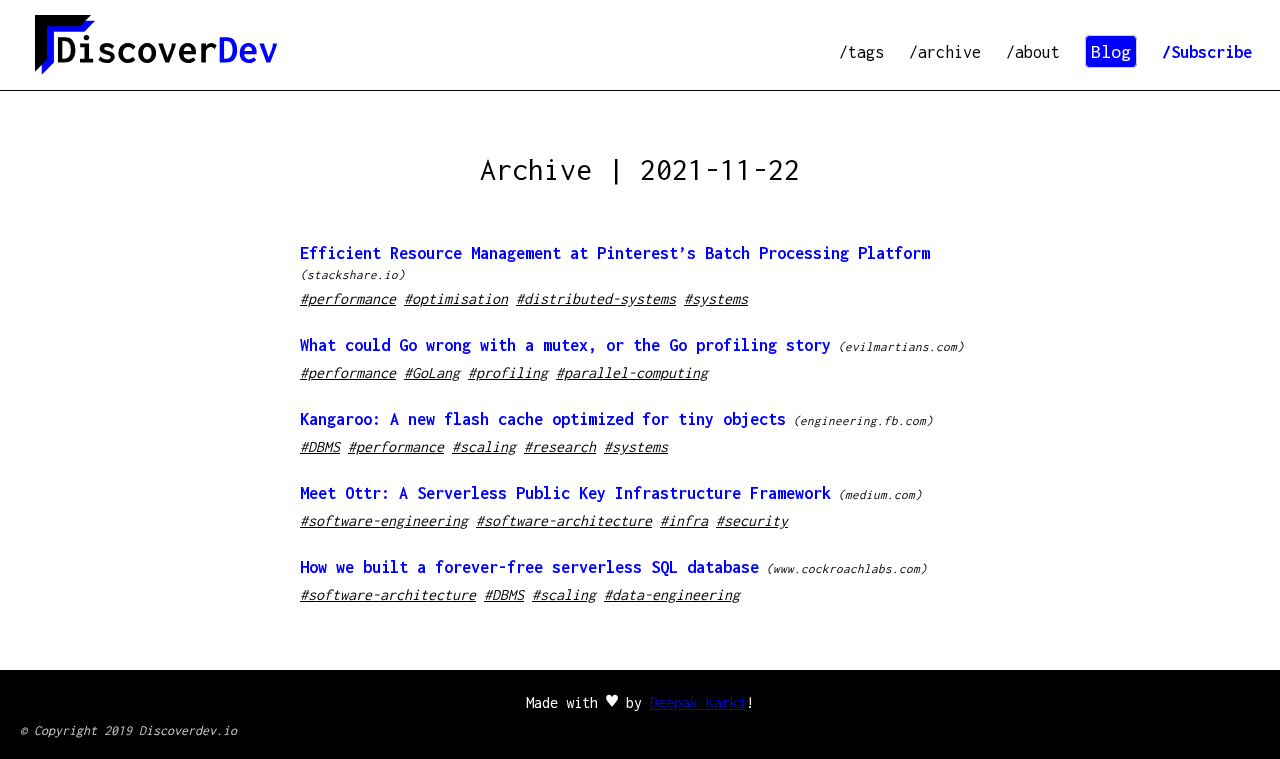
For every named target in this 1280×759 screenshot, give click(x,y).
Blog (1111, 51)
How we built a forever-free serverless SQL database (529, 567)
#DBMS (320, 446)
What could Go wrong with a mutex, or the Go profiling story (565, 345)
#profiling (508, 372)
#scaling (484, 446)
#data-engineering (672, 594)
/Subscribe (1207, 52)
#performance (348, 298)
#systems (716, 298)
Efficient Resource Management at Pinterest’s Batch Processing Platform (615, 253)
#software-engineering (384, 520)
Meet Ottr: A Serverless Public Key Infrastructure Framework (565, 493)
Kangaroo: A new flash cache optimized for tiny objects (543, 419)
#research (560, 446)
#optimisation (456, 298)
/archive (945, 52)
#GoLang (432, 372)
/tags (861, 52)
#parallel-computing (632, 372)
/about (1033, 52)
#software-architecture (564, 520)
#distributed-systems (596, 298)
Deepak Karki (698, 702)
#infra (684, 520)
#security (752, 520)
